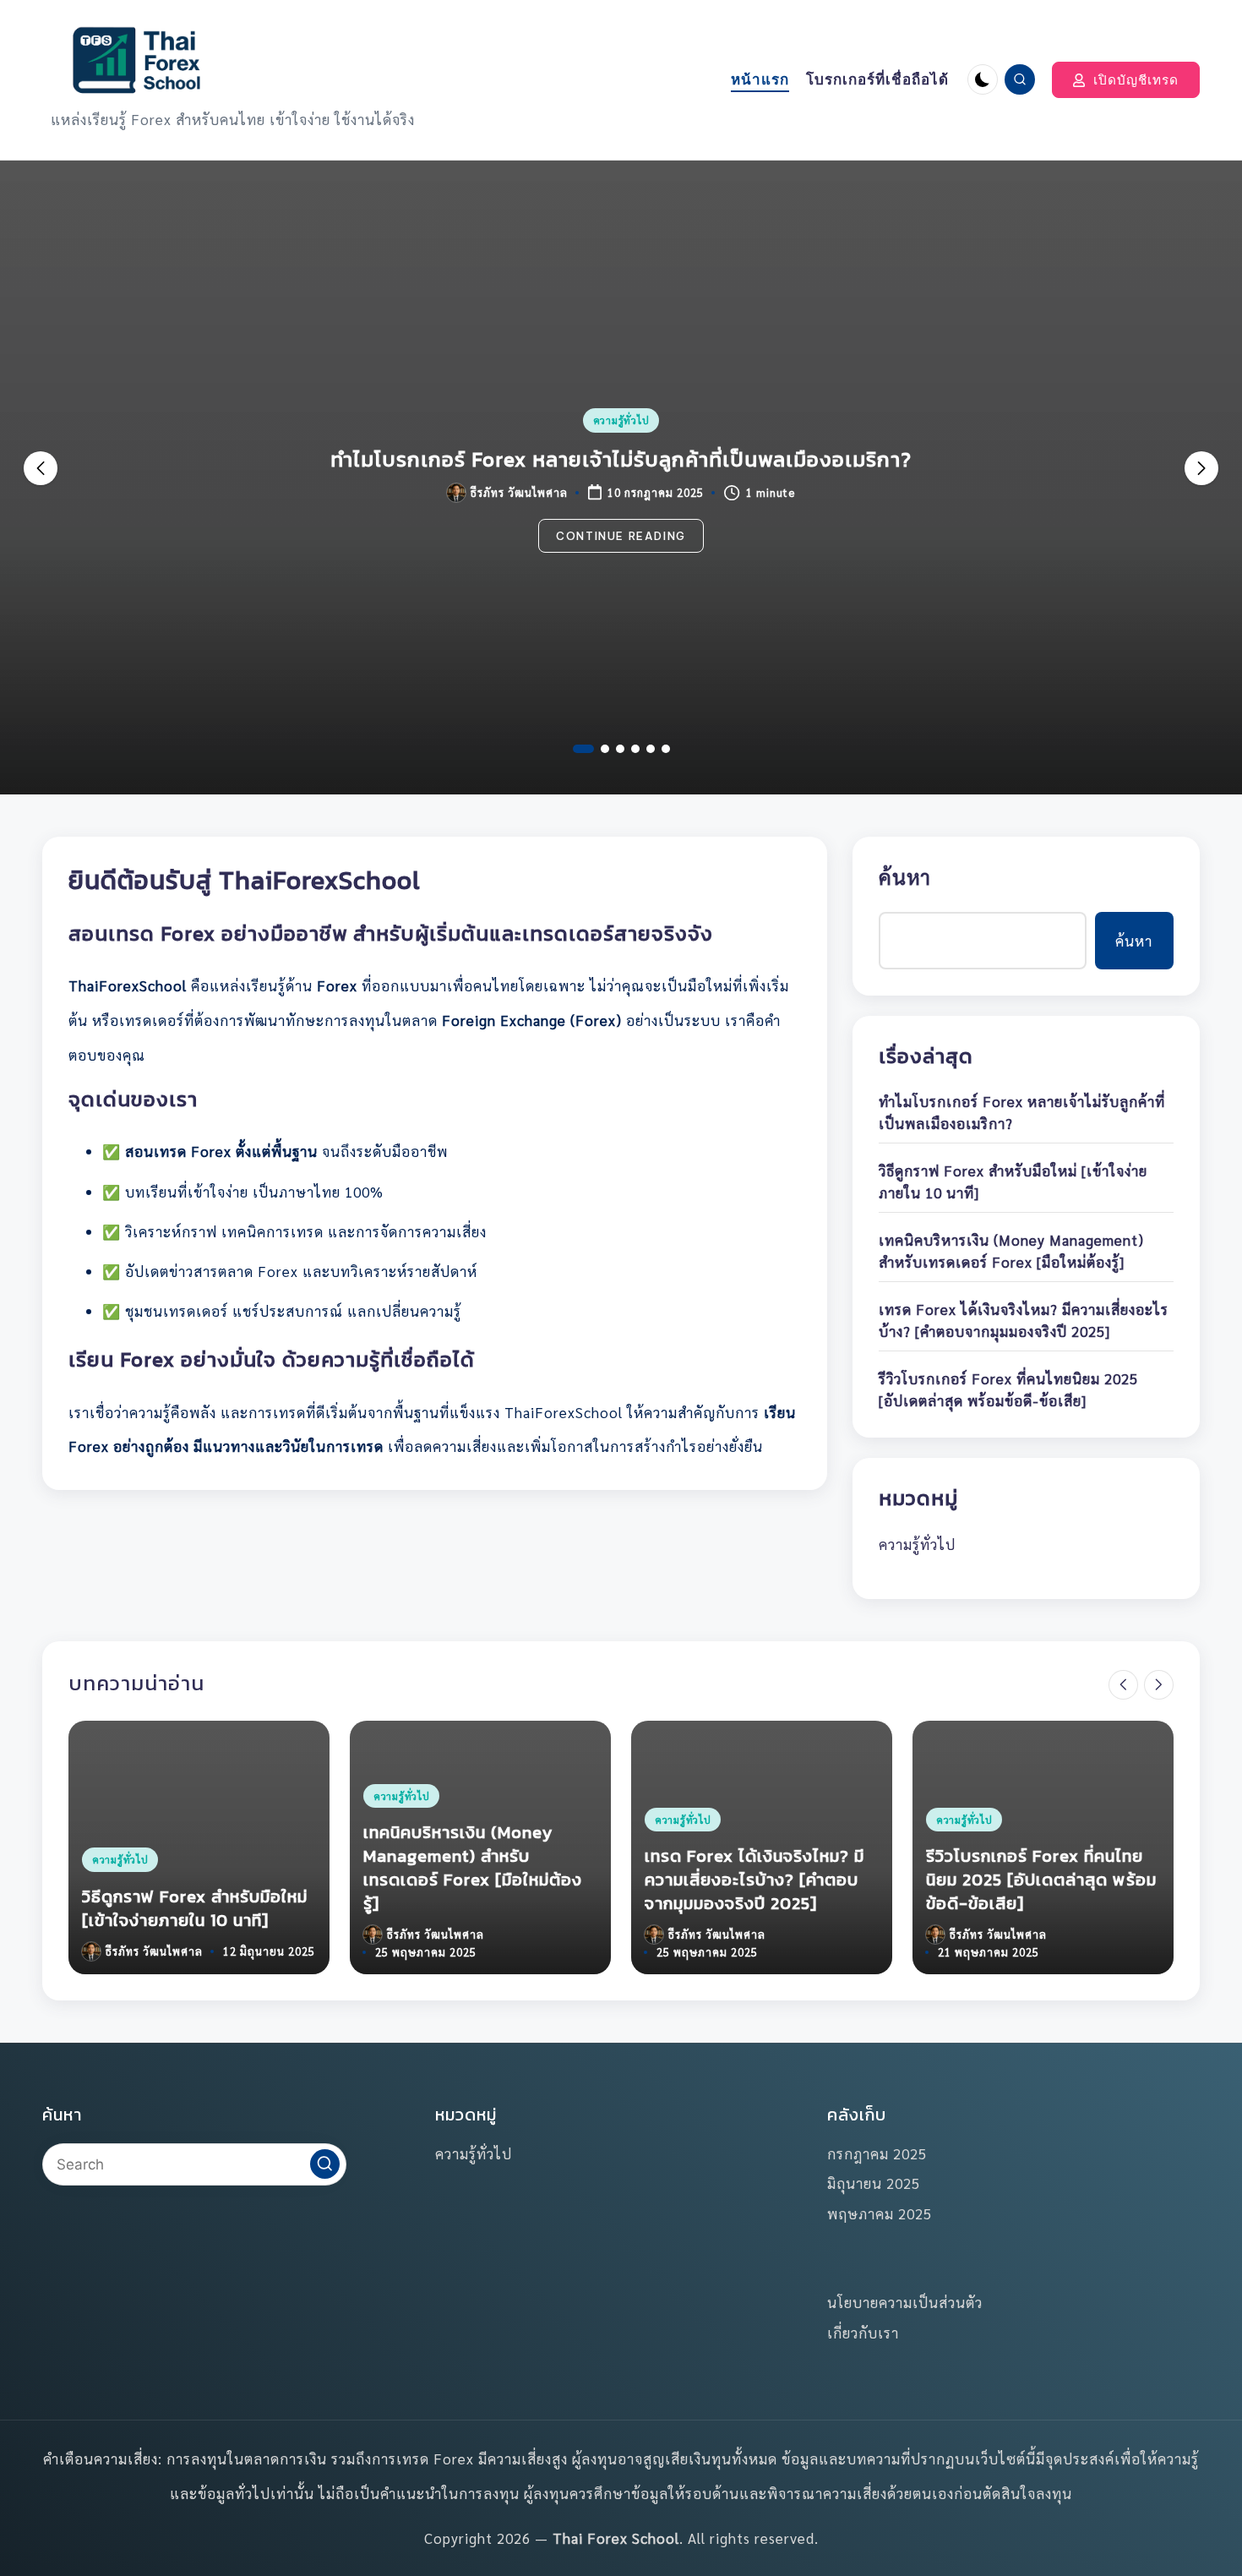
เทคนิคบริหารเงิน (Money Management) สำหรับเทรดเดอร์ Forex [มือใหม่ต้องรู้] (1011, 1251)
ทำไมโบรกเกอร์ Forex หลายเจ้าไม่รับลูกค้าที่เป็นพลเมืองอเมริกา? (1022, 1112)
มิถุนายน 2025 (874, 2183)
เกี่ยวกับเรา (863, 2333)
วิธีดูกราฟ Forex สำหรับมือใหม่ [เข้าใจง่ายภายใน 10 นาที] (621, 459)
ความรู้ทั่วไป (621, 420)
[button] (1126, 80)
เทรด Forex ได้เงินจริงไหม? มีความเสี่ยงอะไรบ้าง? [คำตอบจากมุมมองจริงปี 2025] (1024, 1320)
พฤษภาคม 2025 (880, 2213)
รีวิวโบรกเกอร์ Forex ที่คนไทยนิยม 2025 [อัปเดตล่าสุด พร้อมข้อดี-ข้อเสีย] (1008, 1389)
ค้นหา (905, 876)
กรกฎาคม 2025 (877, 2153)
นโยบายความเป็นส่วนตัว (905, 2302)
